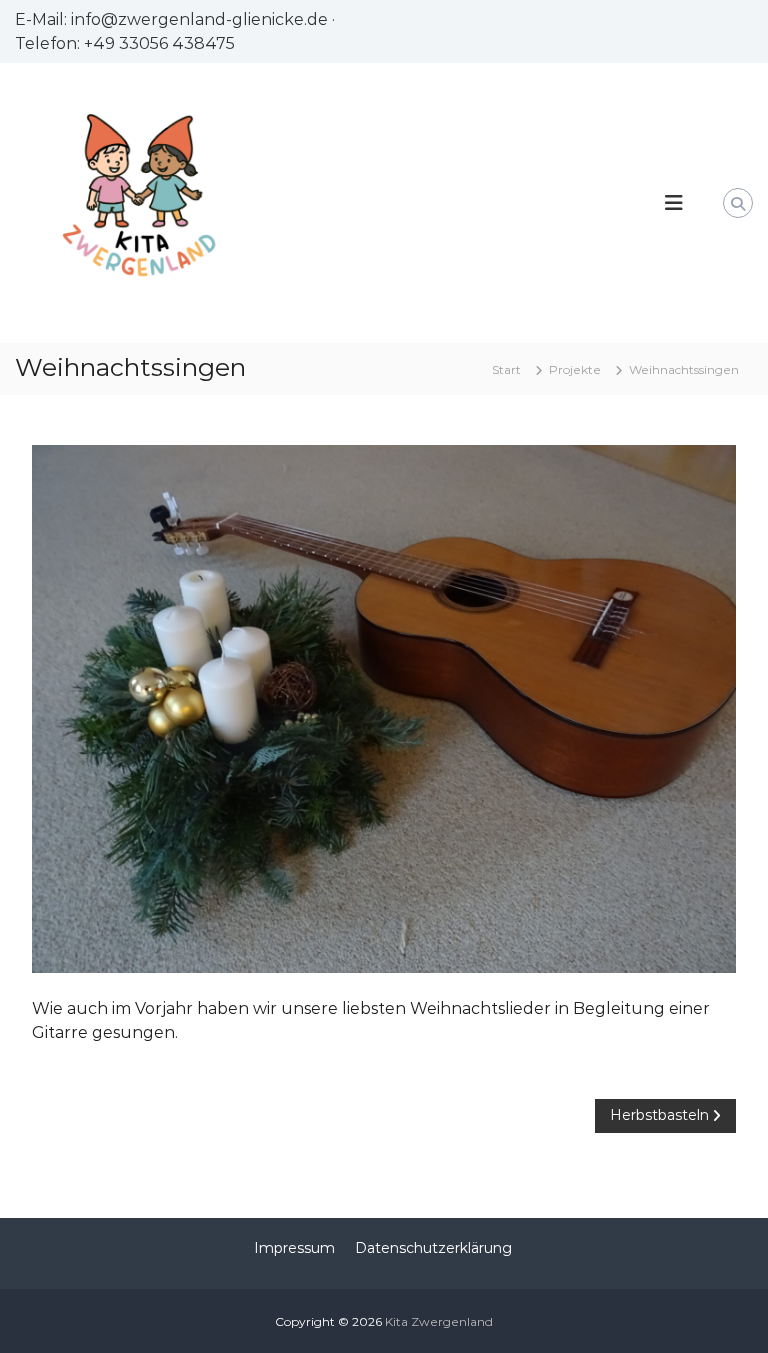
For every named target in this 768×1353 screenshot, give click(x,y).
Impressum (294, 1248)
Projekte (575, 369)
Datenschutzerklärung (433, 1248)
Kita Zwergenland (439, 1321)
